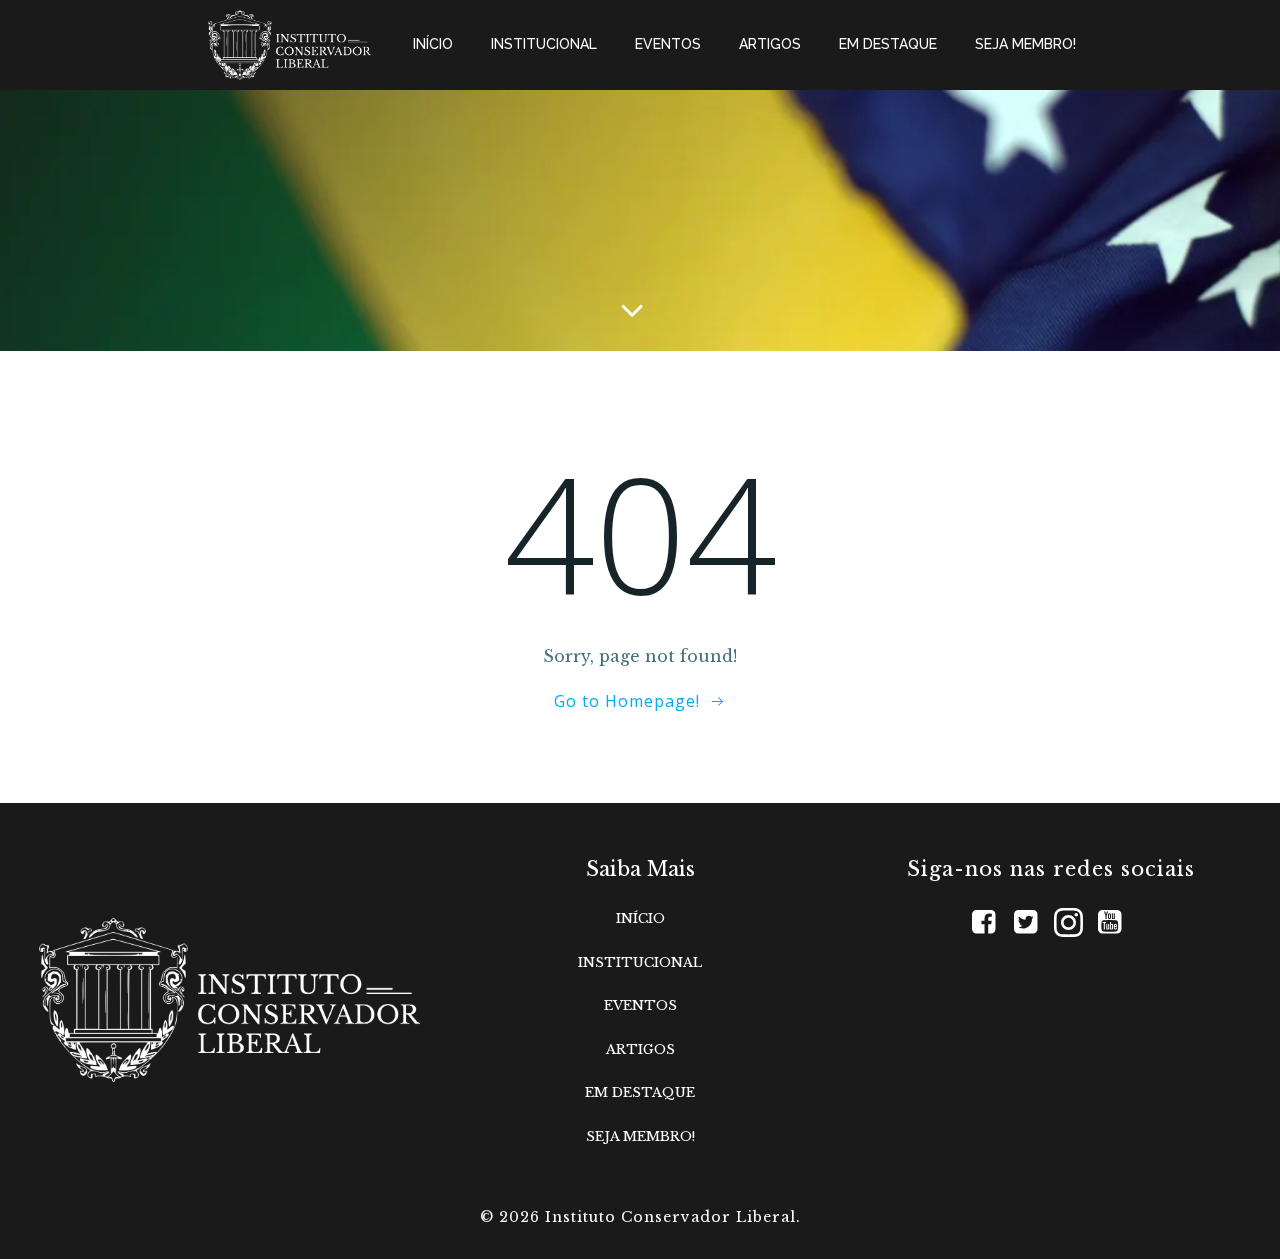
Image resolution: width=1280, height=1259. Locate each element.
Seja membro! (1025, 44)
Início (433, 44)
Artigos (770, 44)
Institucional (544, 44)
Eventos (668, 44)
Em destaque (888, 44)
